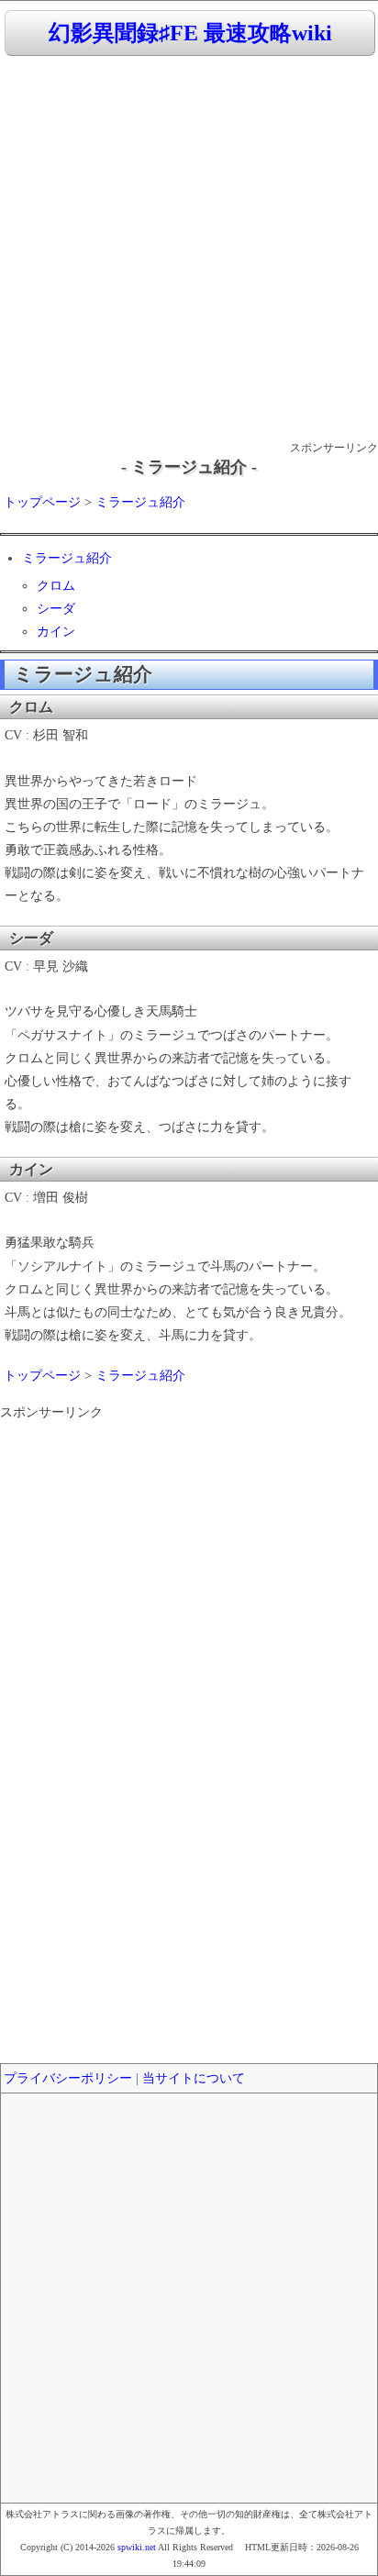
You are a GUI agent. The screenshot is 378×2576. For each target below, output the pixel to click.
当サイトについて (194, 2078)
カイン (56, 632)
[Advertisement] (189, 250)
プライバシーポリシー (68, 2078)
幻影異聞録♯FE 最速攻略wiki (190, 33)
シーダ (56, 609)
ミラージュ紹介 (140, 502)
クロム (56, 586)
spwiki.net (137, 2547)
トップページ (42, 502)
